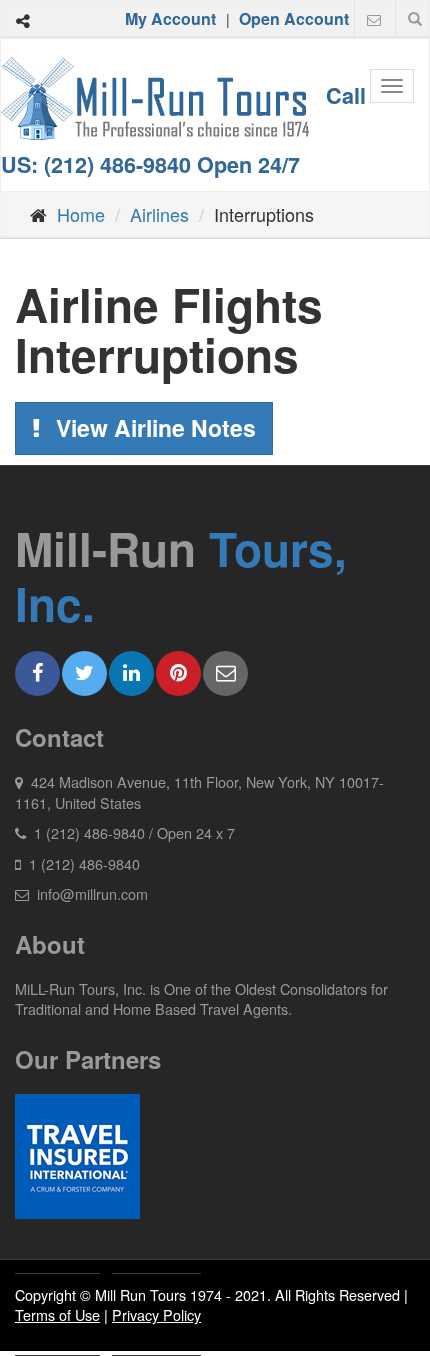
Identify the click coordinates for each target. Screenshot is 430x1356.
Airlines (159, 214)
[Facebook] (37, 673)
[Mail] (225, 673)
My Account (170, 18)
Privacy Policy (156, 1314)
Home (81, 214)
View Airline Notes (153, 427)
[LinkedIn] (131, 673)
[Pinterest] (178, 673)
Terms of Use (57, 1314)
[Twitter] (84, 673)
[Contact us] (374, 19)
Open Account (294, 18)
